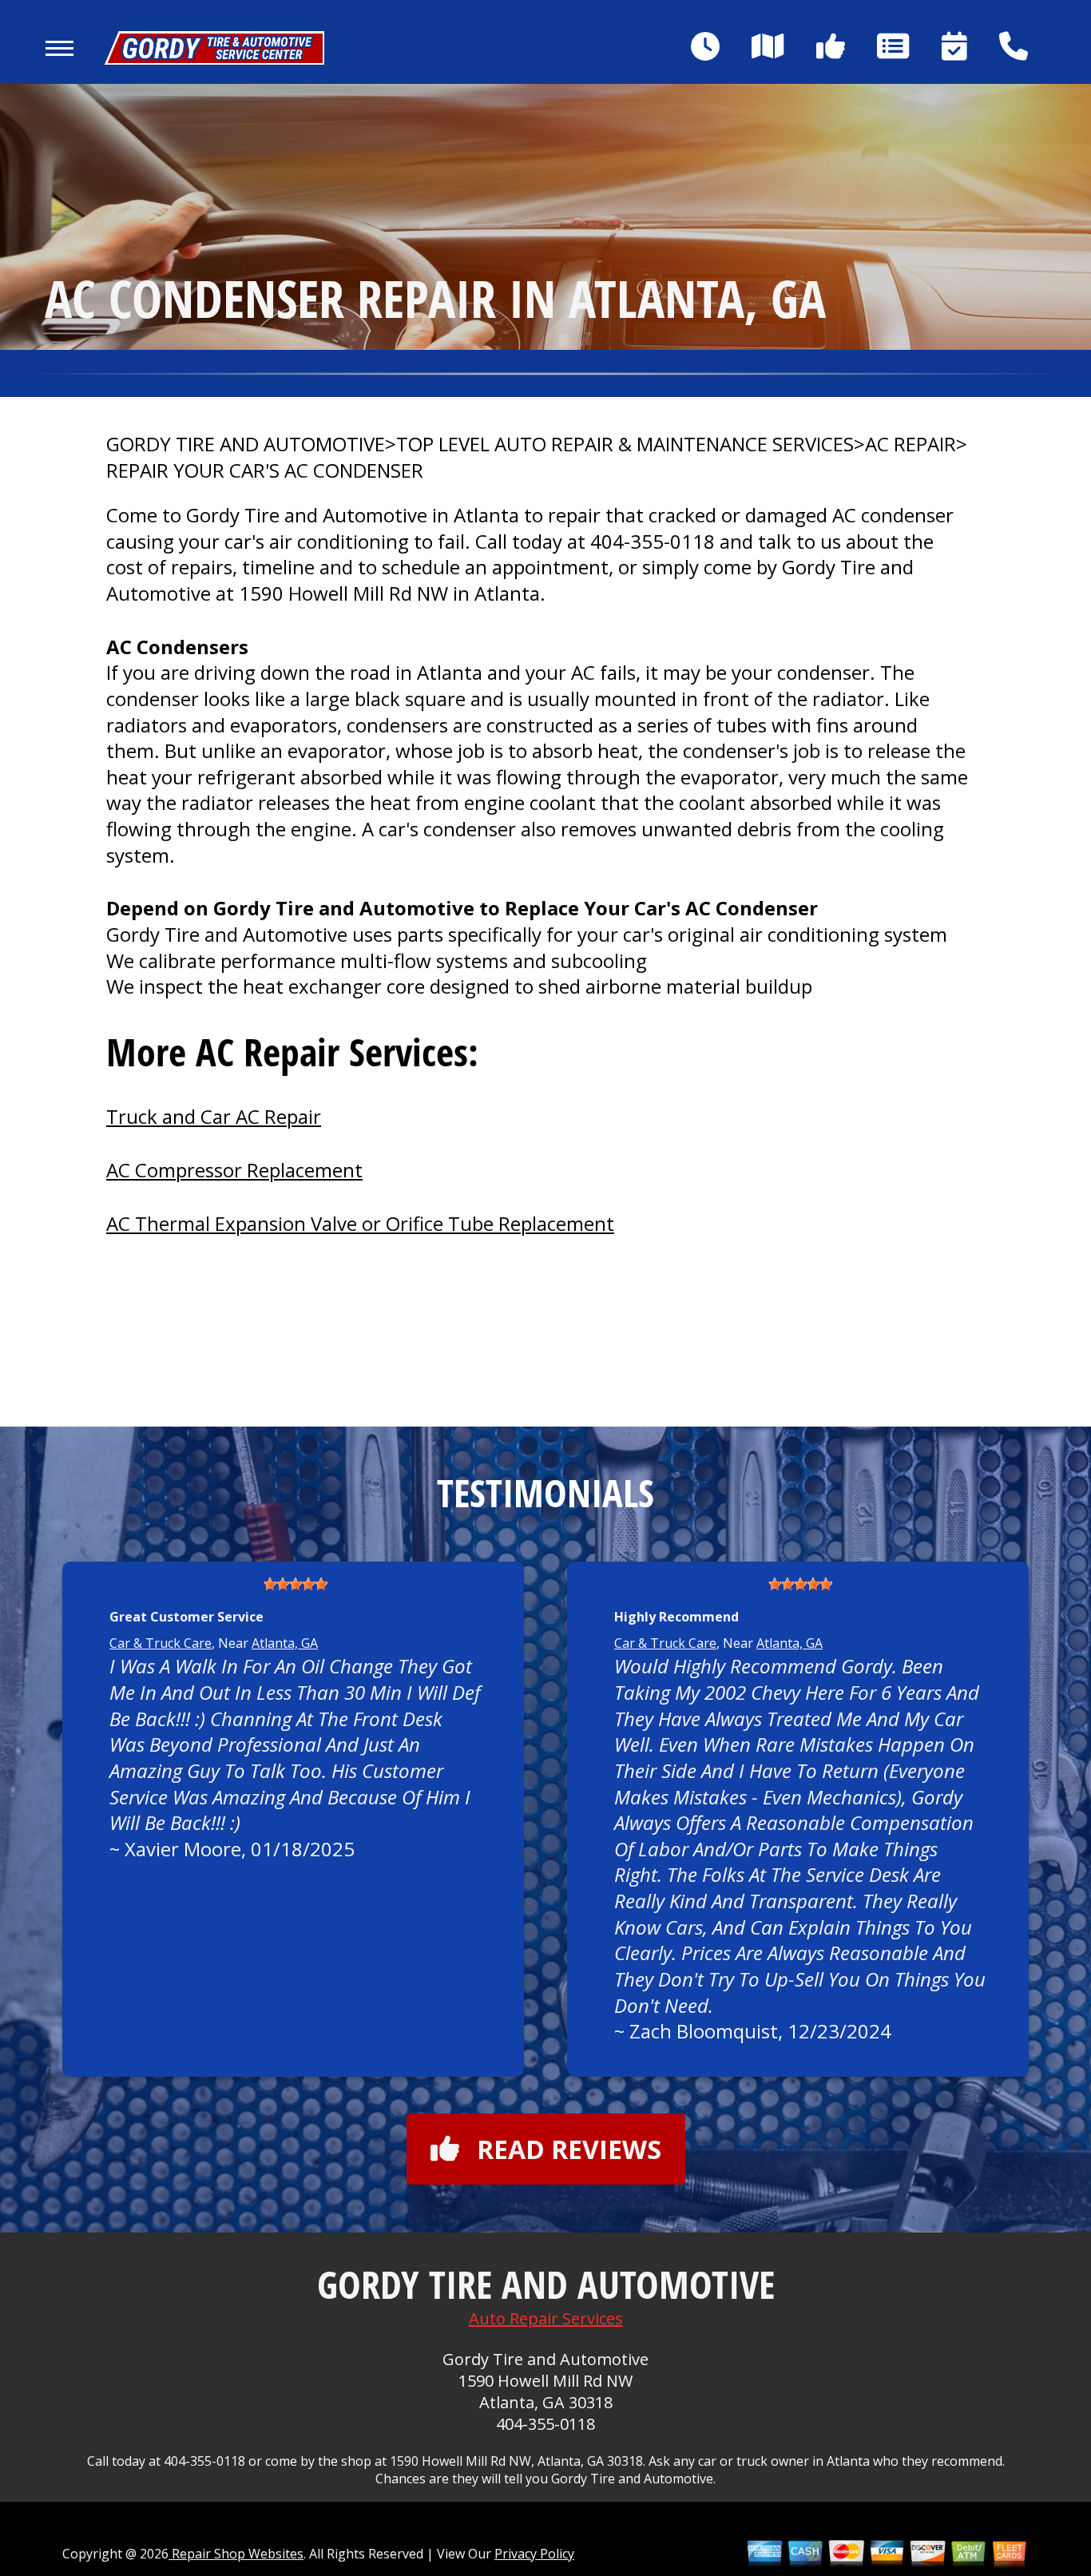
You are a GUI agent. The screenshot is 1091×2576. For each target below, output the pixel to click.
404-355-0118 (653, 541)
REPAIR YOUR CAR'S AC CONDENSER (265, 470)
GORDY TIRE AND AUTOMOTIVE (246, 444)
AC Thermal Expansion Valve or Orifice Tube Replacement (360, 1223)
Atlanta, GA (285, 1643)
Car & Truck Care (161, 1643)
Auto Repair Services (546, 2318)
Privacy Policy (534, 2554)
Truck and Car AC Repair (214, 1116)
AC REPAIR (910, 444)
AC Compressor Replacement (234, 1170)
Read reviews (569, 2149)
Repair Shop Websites (236, 2554)
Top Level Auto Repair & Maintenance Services (625, 444)
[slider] (296, 1584)
